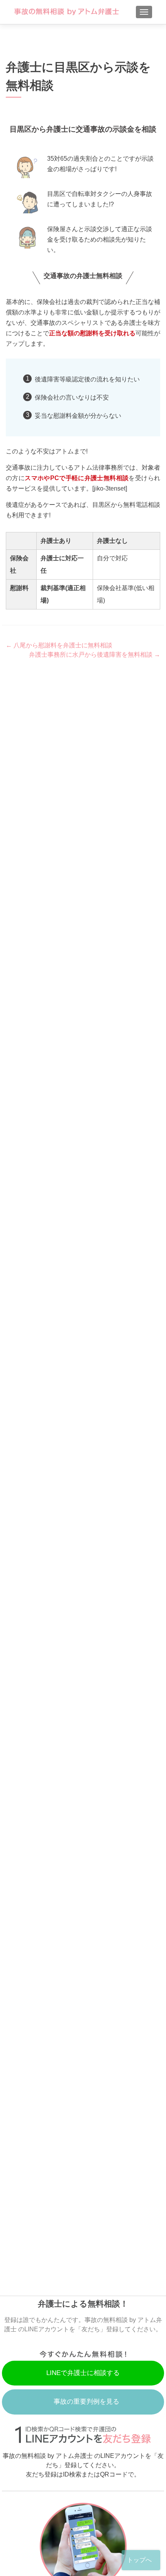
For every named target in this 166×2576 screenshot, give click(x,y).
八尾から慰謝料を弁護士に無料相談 (59, 645)
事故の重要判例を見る (86, 2402)
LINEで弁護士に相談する (83, 2373)
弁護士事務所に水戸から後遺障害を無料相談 (95, 655)
